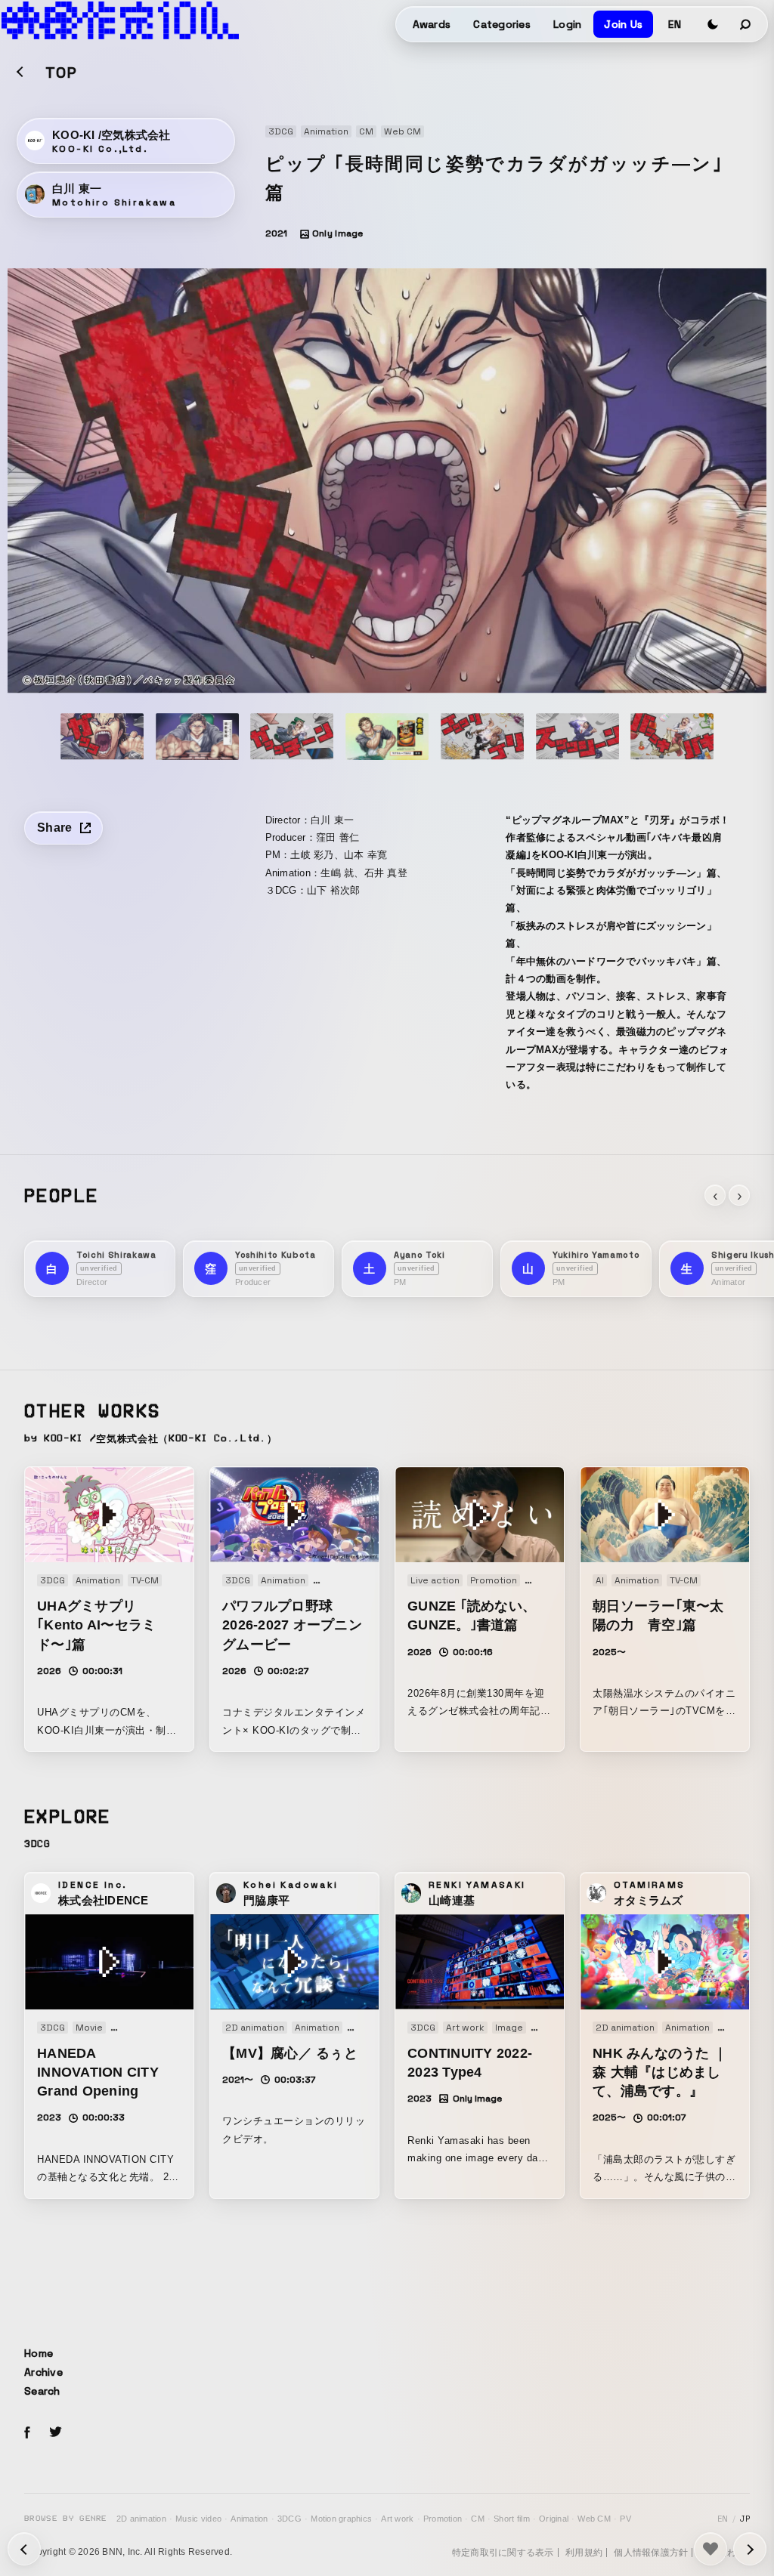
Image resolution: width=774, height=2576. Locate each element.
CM (478, 2519)
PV (625, 2519)
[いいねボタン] (711, 2549)
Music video (198, 2519)
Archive (43, 2372)
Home (39, 2353)
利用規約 (584, 2553)
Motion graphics (341, 2519)
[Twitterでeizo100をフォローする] (55, 2434)
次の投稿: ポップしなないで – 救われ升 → (24, 2549)
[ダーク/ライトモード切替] (713, 24)
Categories (502, 24)
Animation (249, 2519)
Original (554, 2519)
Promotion (443, 2519)
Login (567, 24)
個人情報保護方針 (651, 2553)
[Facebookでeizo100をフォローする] (27, 2435)
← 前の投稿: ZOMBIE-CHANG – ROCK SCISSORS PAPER (750, 2549)
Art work (397, 2519)
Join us (623, 24)
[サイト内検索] (746, 24)
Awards (432, 24)
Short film (512, 2519)
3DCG (289, 2519)
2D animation (141, 2519)
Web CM (594, 2519)
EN (675, 24)
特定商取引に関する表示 (503, 2553)
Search (42, 2391)
